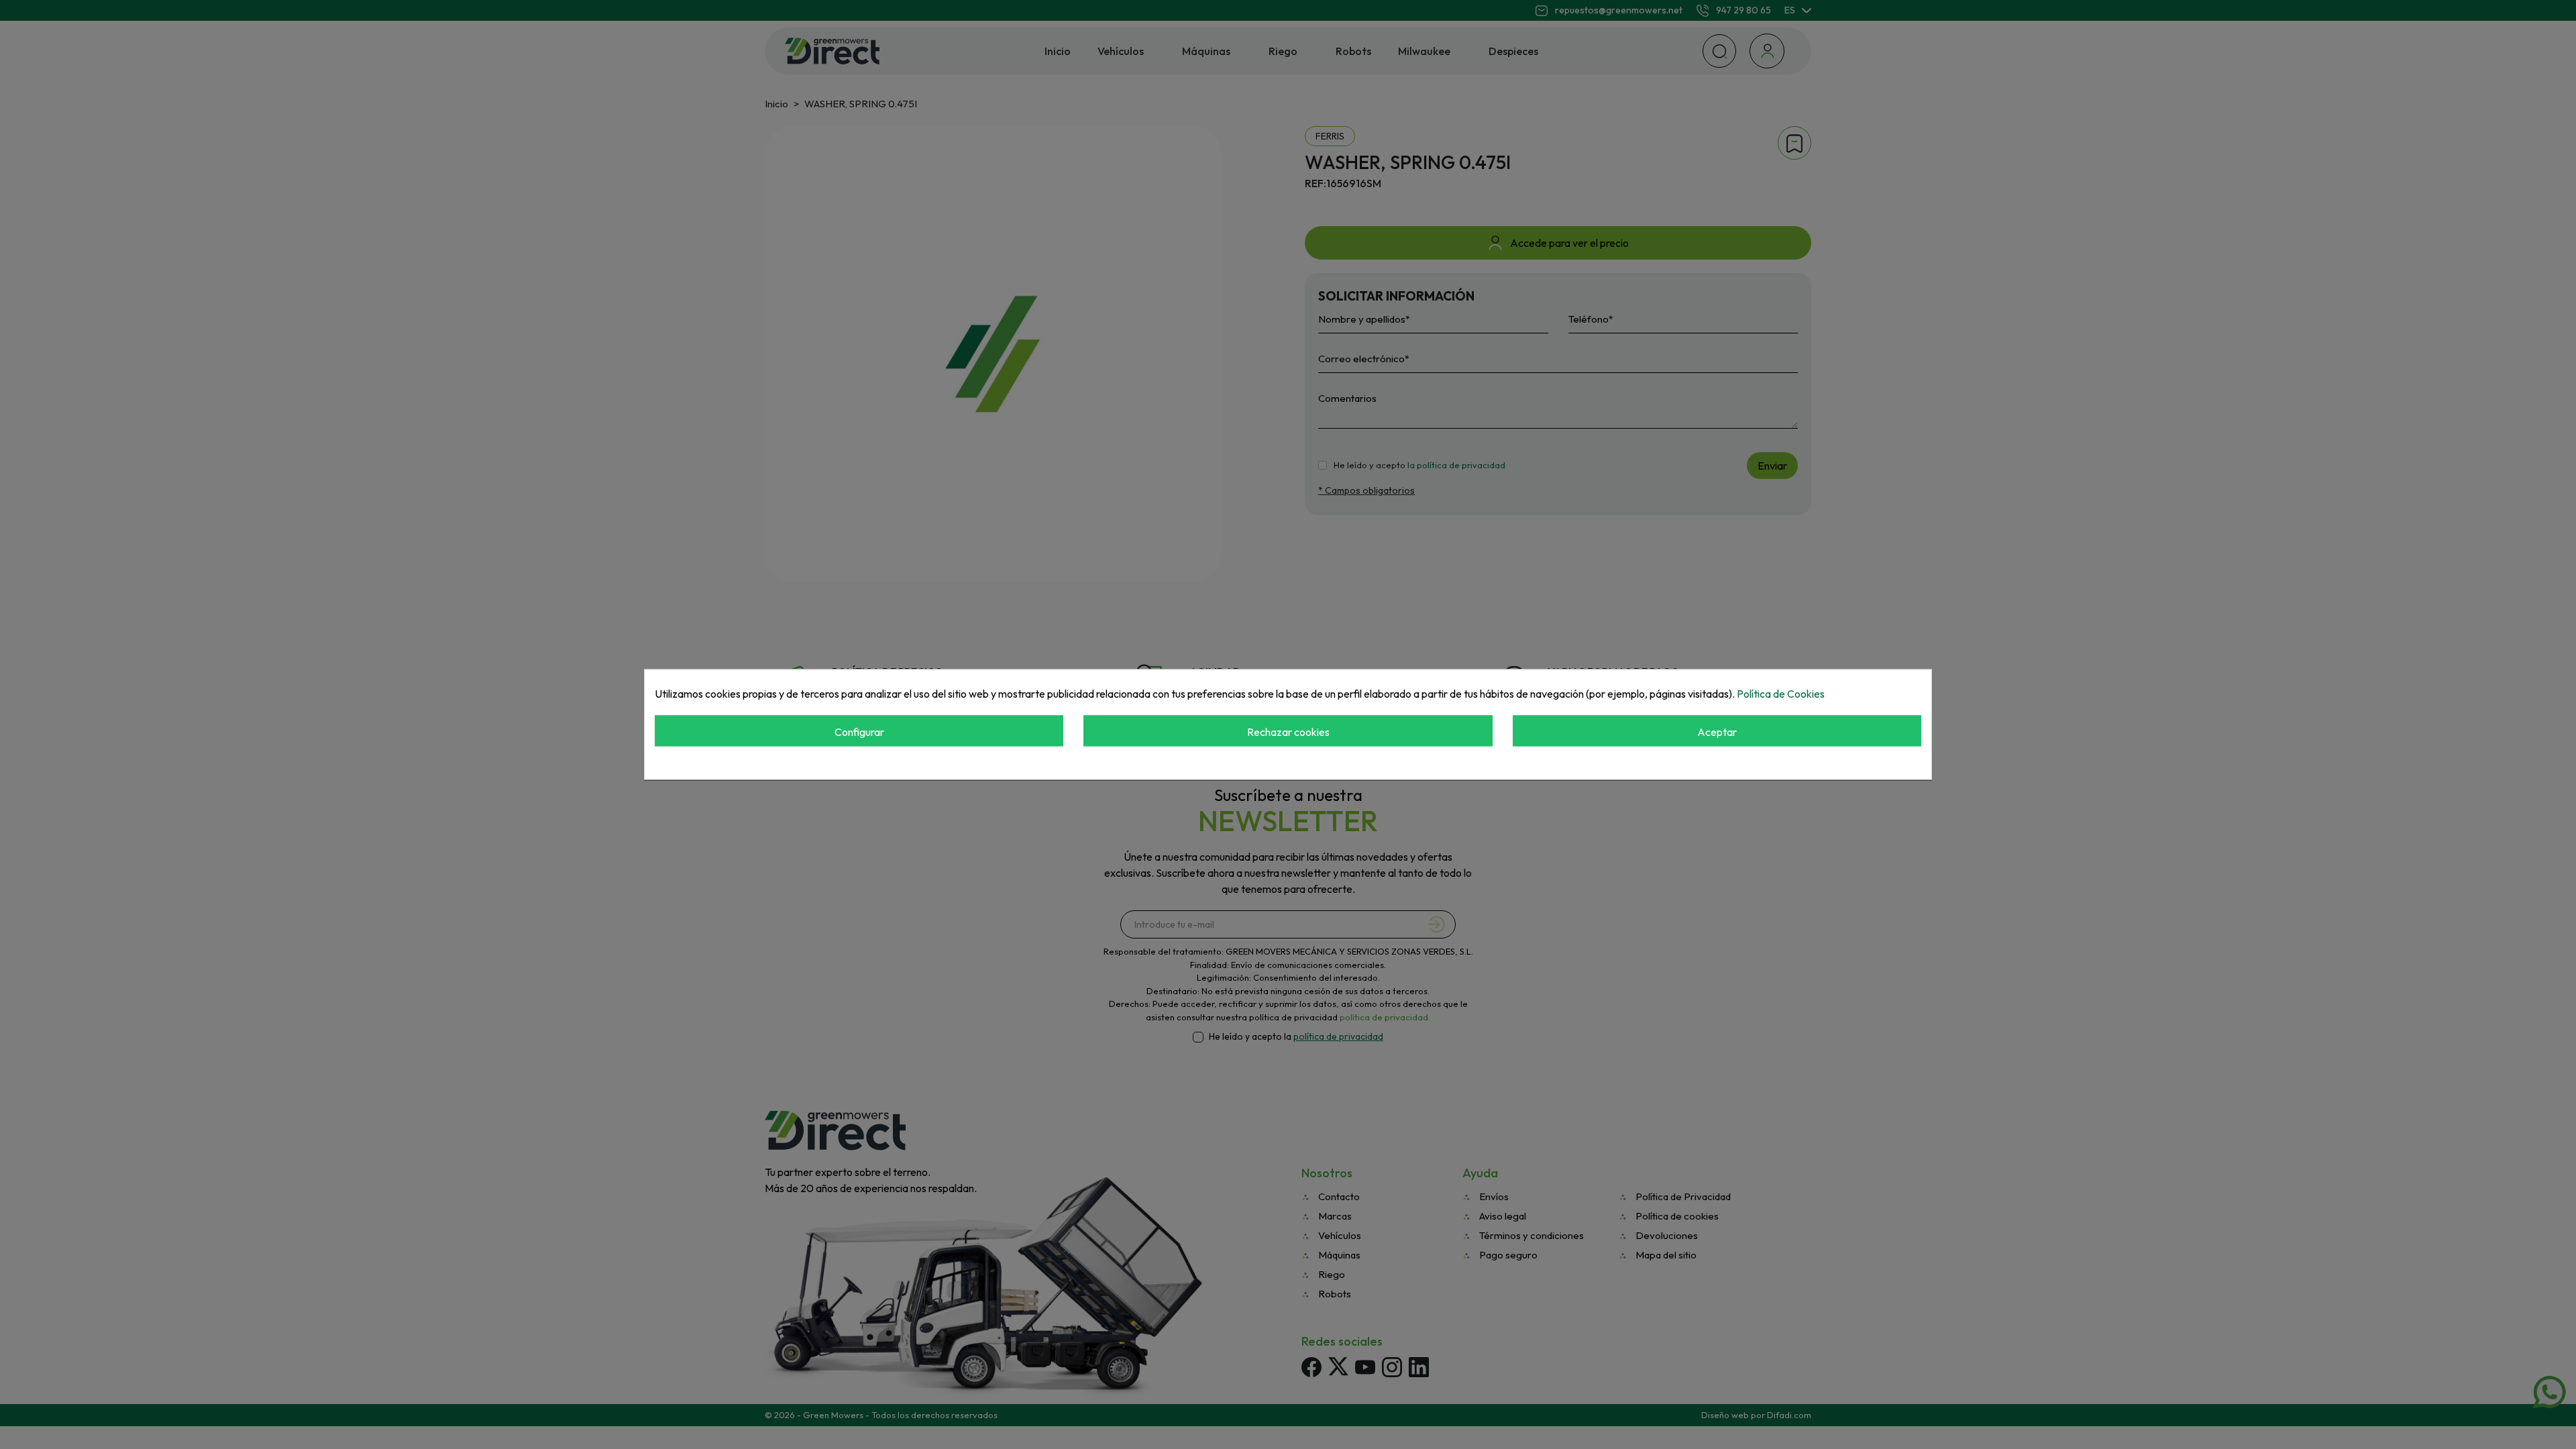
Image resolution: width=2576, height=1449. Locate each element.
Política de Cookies (1781, 694)
